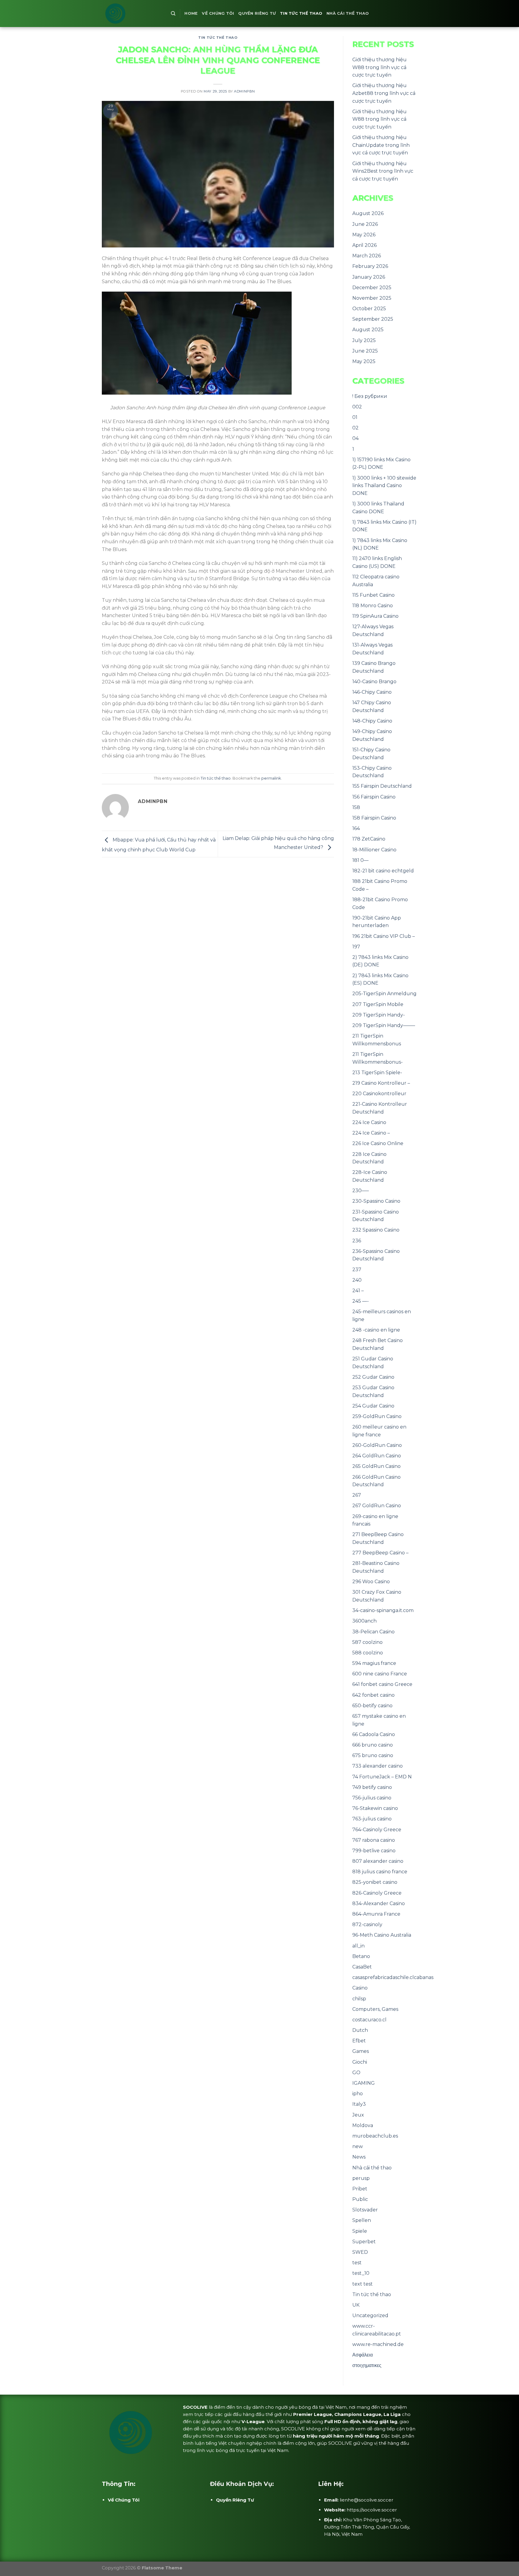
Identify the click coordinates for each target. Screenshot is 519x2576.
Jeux (358, 2115)
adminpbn (244, 91)
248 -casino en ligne (376, 1330)
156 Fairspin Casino (374, 797)
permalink (271, 778)
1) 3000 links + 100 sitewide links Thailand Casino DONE (384, 486)
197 (356, 947)
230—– (361, 1191)
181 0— (360, 860)
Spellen (362, 2220)
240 (357, 1280)
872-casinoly (367, 1924)
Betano (361, 1956)
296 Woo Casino (371, 1582)
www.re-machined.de (378, 2344)
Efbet (359, 2041)
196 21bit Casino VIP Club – (384, 936)
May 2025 (364, 361)
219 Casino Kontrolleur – (381, 1083)
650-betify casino (372, 1706)
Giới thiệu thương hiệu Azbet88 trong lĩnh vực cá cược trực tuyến (384, 93)
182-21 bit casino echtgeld (383, 871)
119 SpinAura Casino (375, 616)
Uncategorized (370, 2315)
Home (191, 13)
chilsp (359, 1999)
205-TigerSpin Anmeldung (384, 994)
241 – (358, 1291)
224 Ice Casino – (371, 1133)
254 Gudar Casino (373, 1406)
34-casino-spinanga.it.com (383, 1610)
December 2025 (372, 288)
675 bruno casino (373, 1755)
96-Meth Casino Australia (382, 1935)
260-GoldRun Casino (377, 1445)
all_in (358, 1946)
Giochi (360, 2062)
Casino (360, 1988)
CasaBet (362, 1967)
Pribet (360, 2189)
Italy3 (359, 2104)
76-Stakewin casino (375, 1808)
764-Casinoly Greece (377, 1830)
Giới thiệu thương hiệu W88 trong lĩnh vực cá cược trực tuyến (379, 67)
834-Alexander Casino (379, 1903)
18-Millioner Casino (374, 850)
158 (356, 807)
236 (357, 1241)
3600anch (364, 1621)
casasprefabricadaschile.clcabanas (393, 1977)
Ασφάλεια (363, 2355)
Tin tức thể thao (301, 13)
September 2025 (373, 319)
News (359, 2157)
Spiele (360, 2231)
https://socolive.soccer (372, 2510)
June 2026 (365, 224)
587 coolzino (367, 1642)
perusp (361, 2178)
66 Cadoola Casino (374, 1734)
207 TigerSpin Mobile (378, 1004)
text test (363, 2284)
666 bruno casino (373, 1745)
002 (357, 407)
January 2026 (369, 277)
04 (355, 438)
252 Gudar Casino (373, 1377)
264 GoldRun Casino (377, 1456)
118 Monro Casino (373, 606)
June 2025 (365, 351)
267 (357, 1495)
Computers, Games (375, 2009)
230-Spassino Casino (376, 1201)
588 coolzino (368, 1653)
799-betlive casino (374, 1851)
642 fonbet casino (373, 1695)
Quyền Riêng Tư (257, 13)
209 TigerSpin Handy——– (384, 1025)
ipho (358, 2094)
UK (356, 2305)
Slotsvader (365, 2210)
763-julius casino (372, 1819)
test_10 (361, 2273)
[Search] (173, 14)
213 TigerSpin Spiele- (377, 1073)
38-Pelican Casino (373, 1632)
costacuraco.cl (369, 2020)
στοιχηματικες (367, 2365)
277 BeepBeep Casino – (380, 1553)
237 (357, 1270)
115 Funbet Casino (373, 595)
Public (360, 2199)
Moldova (363, 2125)
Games (361, 2051)
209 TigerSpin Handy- (379, 1015)
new (358, 2146)
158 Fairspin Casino (374, 818)
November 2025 (372, 298)
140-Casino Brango (374, 682)
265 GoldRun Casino (376, 1466)
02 (355, 428)
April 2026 (364, 245)
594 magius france (374, 1663)
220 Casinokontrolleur (379, 1094)
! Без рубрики (370, 396)
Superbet (364, 2242)
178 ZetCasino (369, 839)
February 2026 (370, 266)
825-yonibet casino (375, 1882)
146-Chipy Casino (372, 692)
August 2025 (368, 330)
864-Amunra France (376, 1914)
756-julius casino (372, 1798)
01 (355, 417)
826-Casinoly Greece (377, 1893)
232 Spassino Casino (376, 1230)
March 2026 (367, 256)
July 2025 (364, 340)
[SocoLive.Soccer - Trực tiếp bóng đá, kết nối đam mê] (132, 14)
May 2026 (364, 235)
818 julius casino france (380, 1872)
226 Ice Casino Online (378, 1143)
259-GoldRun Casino (377, 1416)
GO (356, 2073)
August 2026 (368, 213)
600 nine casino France (380, 1674)
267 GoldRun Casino (377, 1506)
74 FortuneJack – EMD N (382, 1777)
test (357, 2263)
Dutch (360, 2030)
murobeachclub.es (375, 2136)
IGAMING (364, 2083)
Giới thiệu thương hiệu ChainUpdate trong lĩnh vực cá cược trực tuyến (381, 145)
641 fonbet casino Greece (382, 1684)
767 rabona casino (374, 1840)
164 (356, 828)
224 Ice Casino (369, 1122)
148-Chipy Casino (372, 721)
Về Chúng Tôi (218, 13)
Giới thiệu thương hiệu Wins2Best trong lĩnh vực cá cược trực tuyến (383, 171)
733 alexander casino (378, 1766)
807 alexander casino (378, 1861)
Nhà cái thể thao (348, 13)
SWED (360, 2252)
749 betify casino (372, 1787)
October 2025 (369, 309)
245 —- (361, 1301)
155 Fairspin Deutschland (382, 786)
